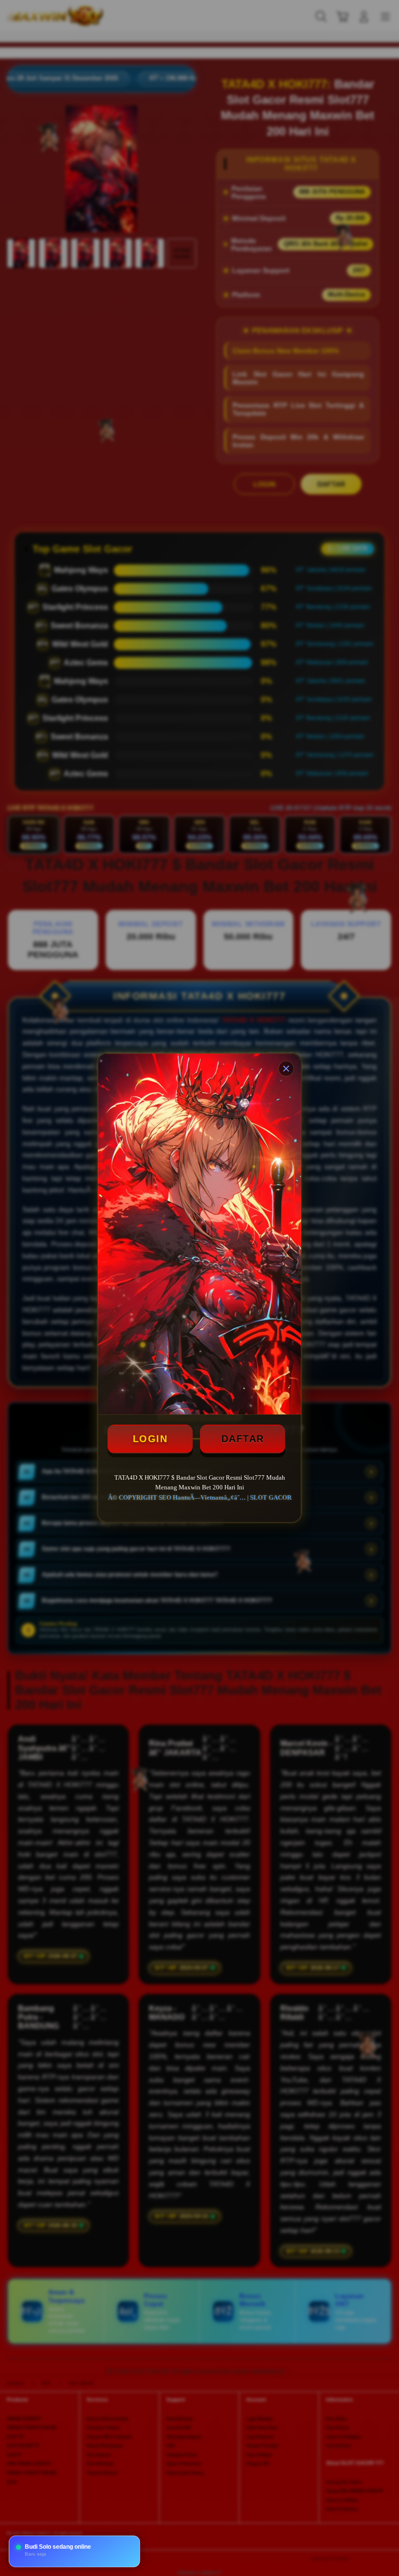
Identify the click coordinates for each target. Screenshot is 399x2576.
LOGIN (150, 1439)
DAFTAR (243, 1439)
